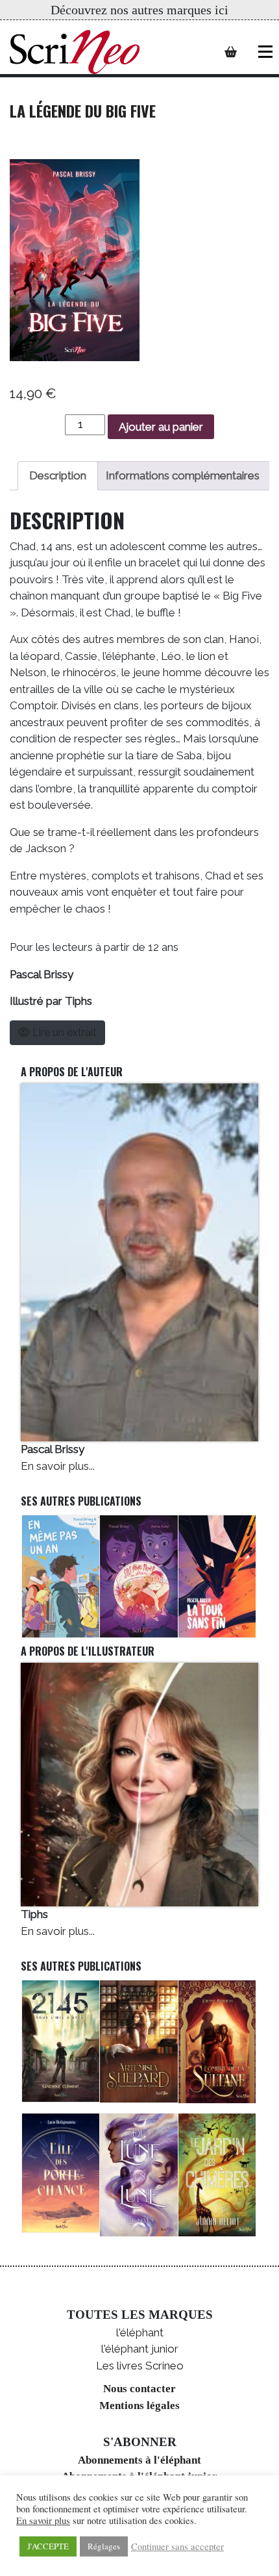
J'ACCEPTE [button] (48, 2546)
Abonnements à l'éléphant (139, 2460)
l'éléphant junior (140, 2349)
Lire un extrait (63, 1032)
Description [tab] (58, 475)
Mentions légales (139, 2406)
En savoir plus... (58, 1466)
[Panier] (231, 52)
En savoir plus (43, 2521)
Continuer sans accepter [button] (177, 2547)
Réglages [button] (104, 2546)
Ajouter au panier (161, 427)
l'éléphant (140, 2332)
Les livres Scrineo (140, 2366)
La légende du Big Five (83, 110)
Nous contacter (139, 2389)
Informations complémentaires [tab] (183, 475)
